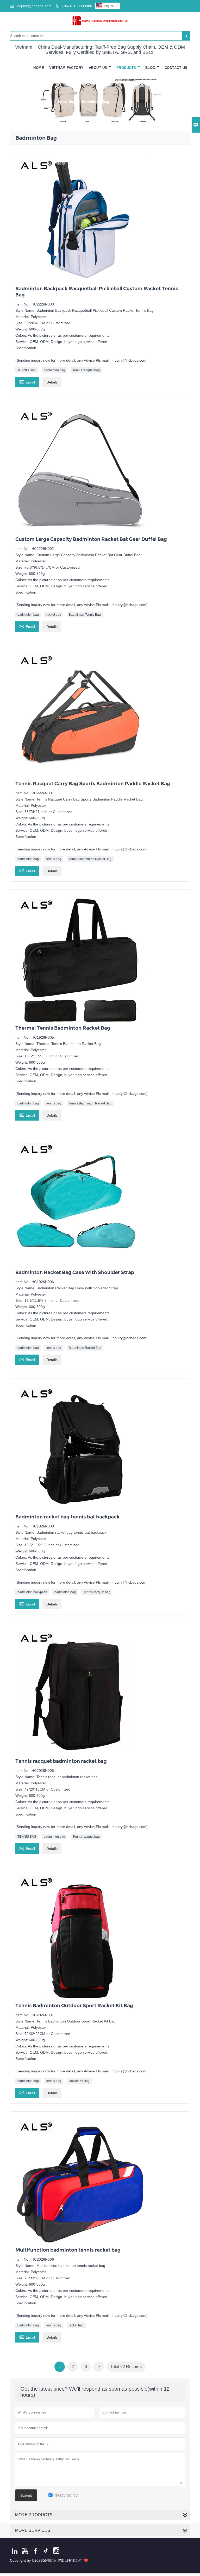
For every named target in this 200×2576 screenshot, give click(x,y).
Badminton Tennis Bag (85, 615)
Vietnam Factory (66, 68)
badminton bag (54, 370)
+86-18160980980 (77, 6)
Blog (150, 68)
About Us (98, 68)
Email (27, 382)
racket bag (54, 615)
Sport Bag (67, 102)
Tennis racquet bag (86, 370)
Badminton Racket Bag (85, 1348)
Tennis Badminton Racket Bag (90, 859)
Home (39, 68)
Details (52, 382)
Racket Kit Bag (79, 2081)
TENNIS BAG (27, 370)
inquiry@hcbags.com (34, 6)
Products (126, 68)
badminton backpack (32, 1592)
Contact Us (176, 68)
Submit (26, 2495)
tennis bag (54, 859)
